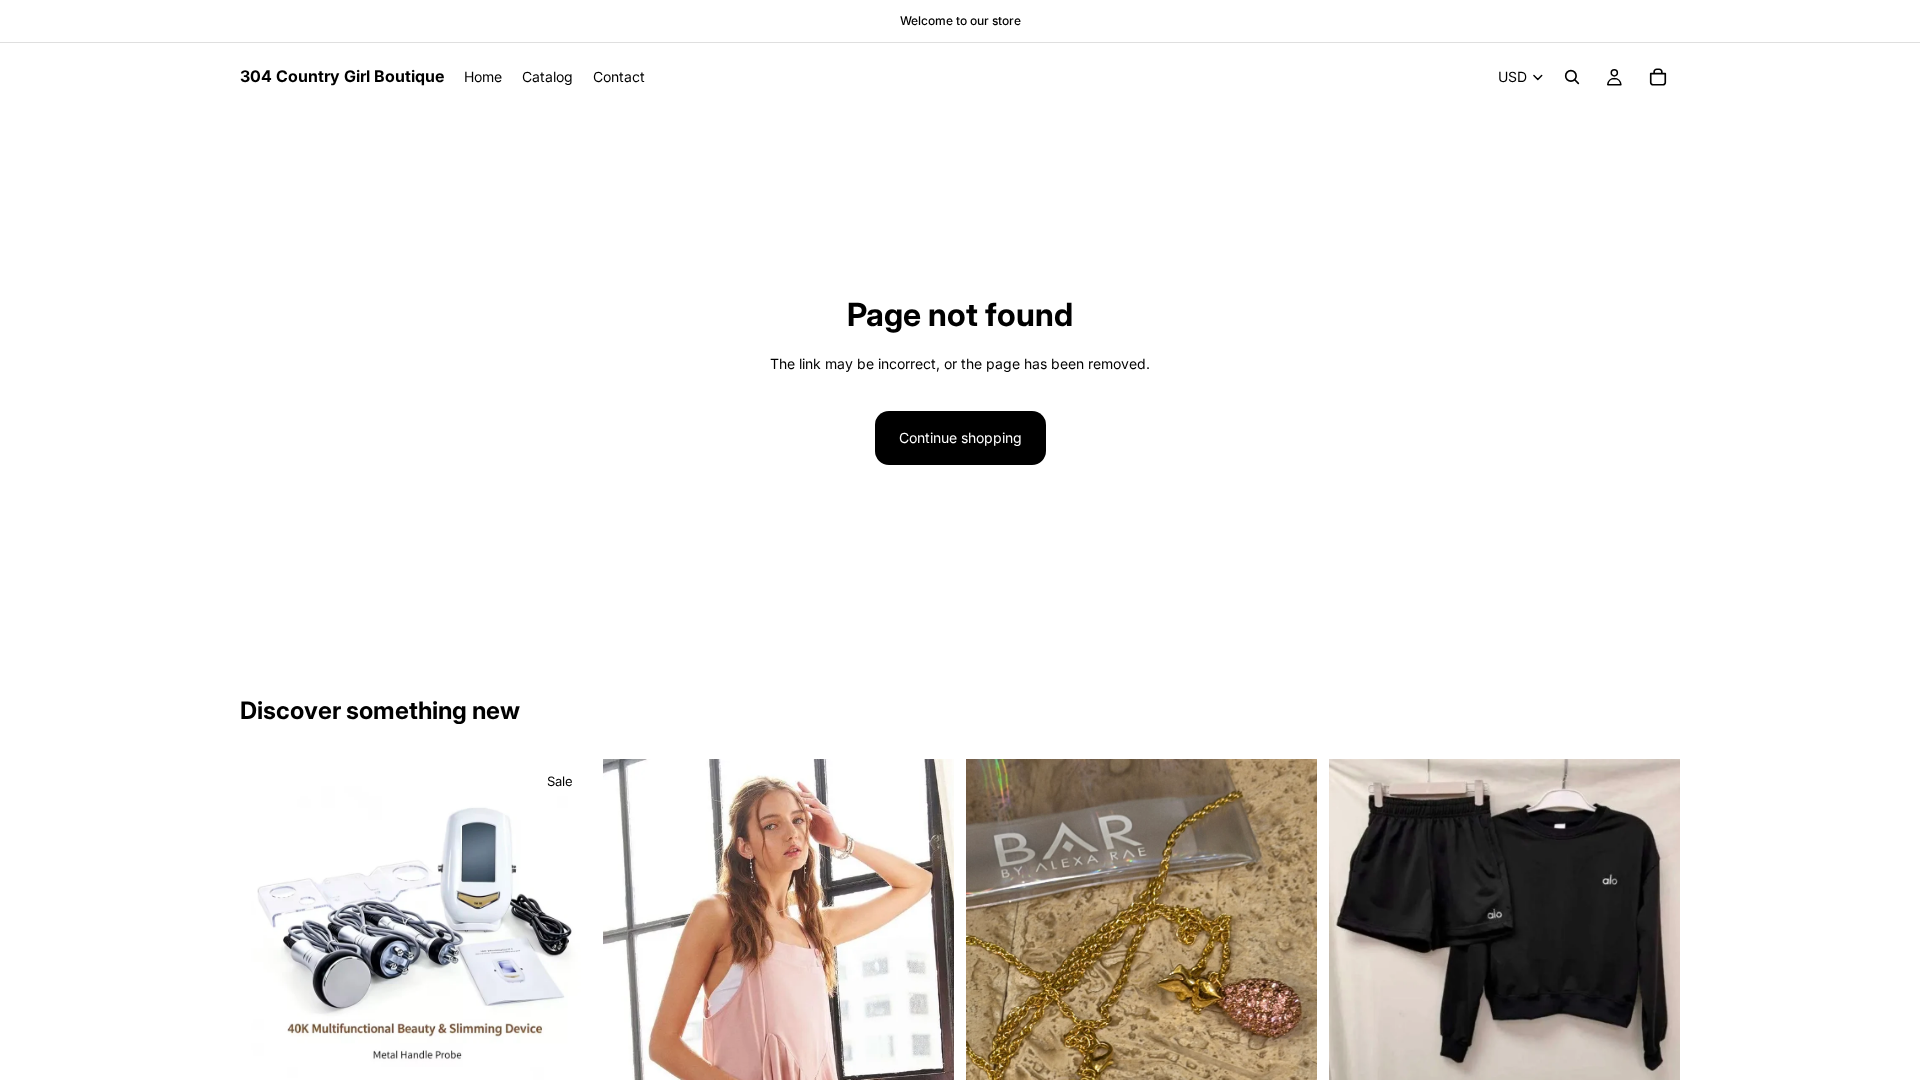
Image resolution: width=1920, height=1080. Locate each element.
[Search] (1572, 77)
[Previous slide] (270, 921)
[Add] (560, 1052)
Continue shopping (960, 437)
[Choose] (1649, 1056)
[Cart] (1658, 77)
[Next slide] (561, 921)
